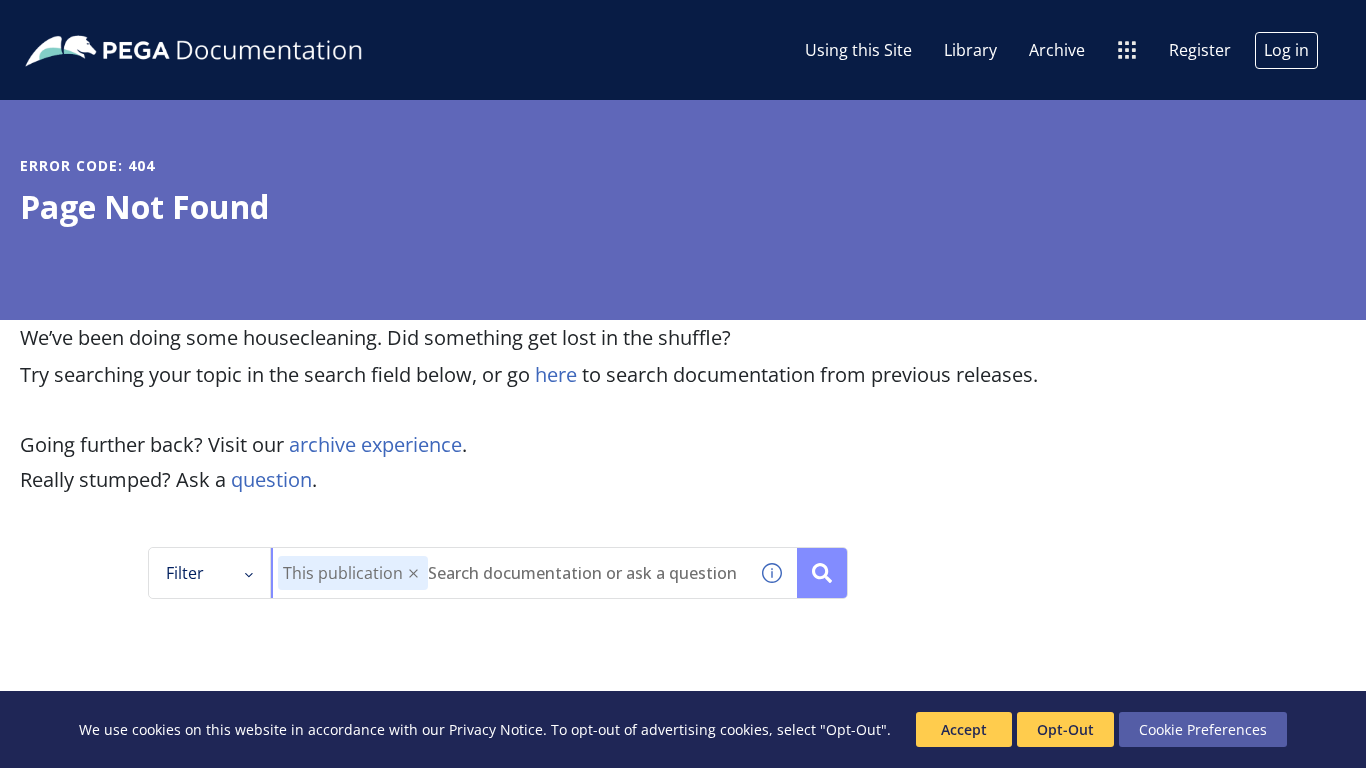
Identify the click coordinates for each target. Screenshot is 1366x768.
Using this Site (858, 50)
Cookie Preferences (1203, 729)
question (271, 479)
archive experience (375, 444)
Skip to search (242, 23)
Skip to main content (89, 23)
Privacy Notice (496, 729)
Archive (1057, 50)
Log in (1286, 50)
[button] (413, 573)
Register (1200, 50)
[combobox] (510, 573)
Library (970, 50)
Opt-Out (1065, 729)
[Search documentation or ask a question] (822, 573)
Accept (964, 729)
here (556, 374)
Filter (185, 573)
